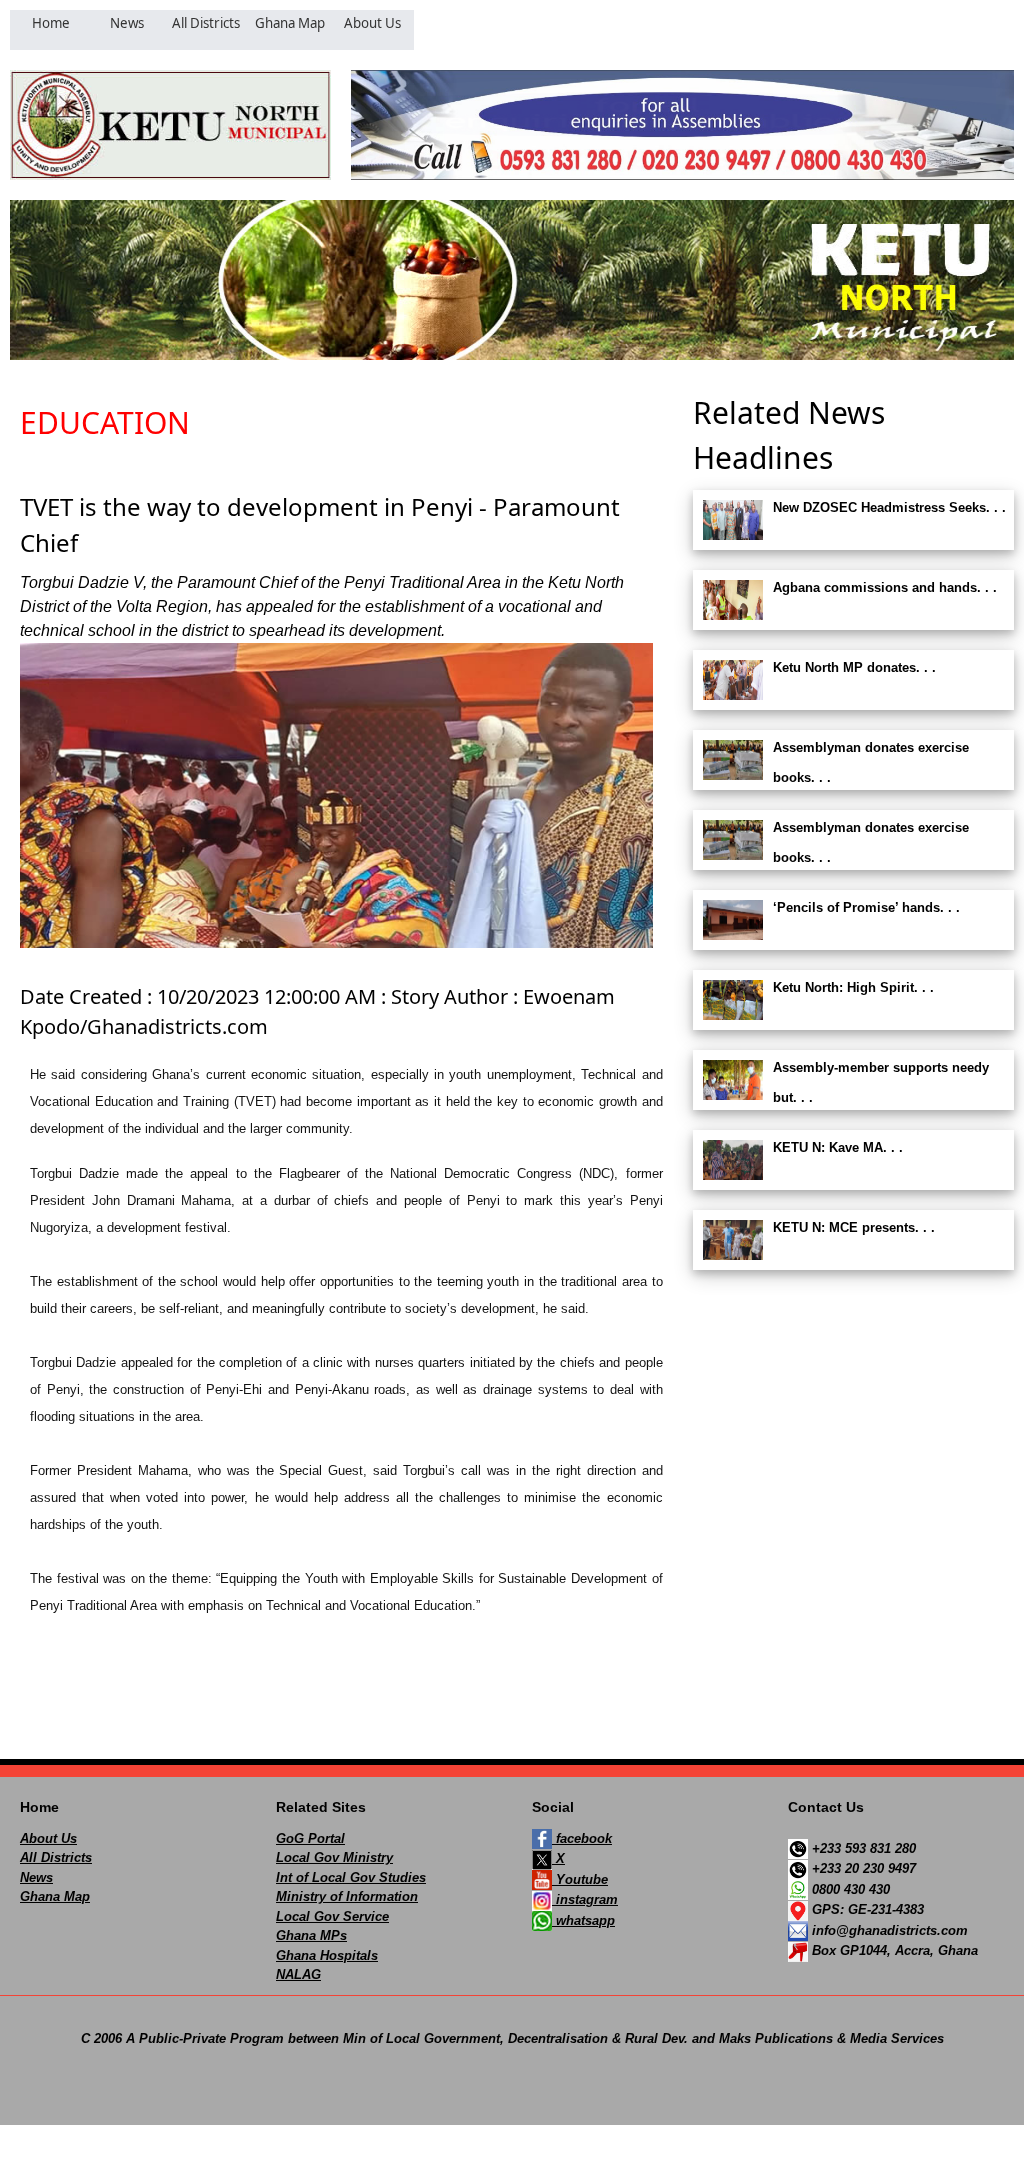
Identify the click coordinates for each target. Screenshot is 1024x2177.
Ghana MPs (311, 1935)
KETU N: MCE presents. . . (854, 1227)
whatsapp (583, 1920)
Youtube (580, 1879)
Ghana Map (55, 1896)
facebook (582, 1838)
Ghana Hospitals (327, 1955)
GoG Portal (310, 1838)
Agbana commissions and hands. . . (885, 587)
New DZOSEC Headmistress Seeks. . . (889, 507)
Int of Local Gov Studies (351, 1877)
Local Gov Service (332, 1916)
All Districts (56, 1857)
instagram (585, 1899)
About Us (48, 1838)
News (36, 1877)
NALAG (298, 1974)
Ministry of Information (347, 1896)
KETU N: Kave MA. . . (838, 1147)
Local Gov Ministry (334, 1857)
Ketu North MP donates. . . (854, 667)
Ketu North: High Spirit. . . (853, 987)
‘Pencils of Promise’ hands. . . (866, 907)
